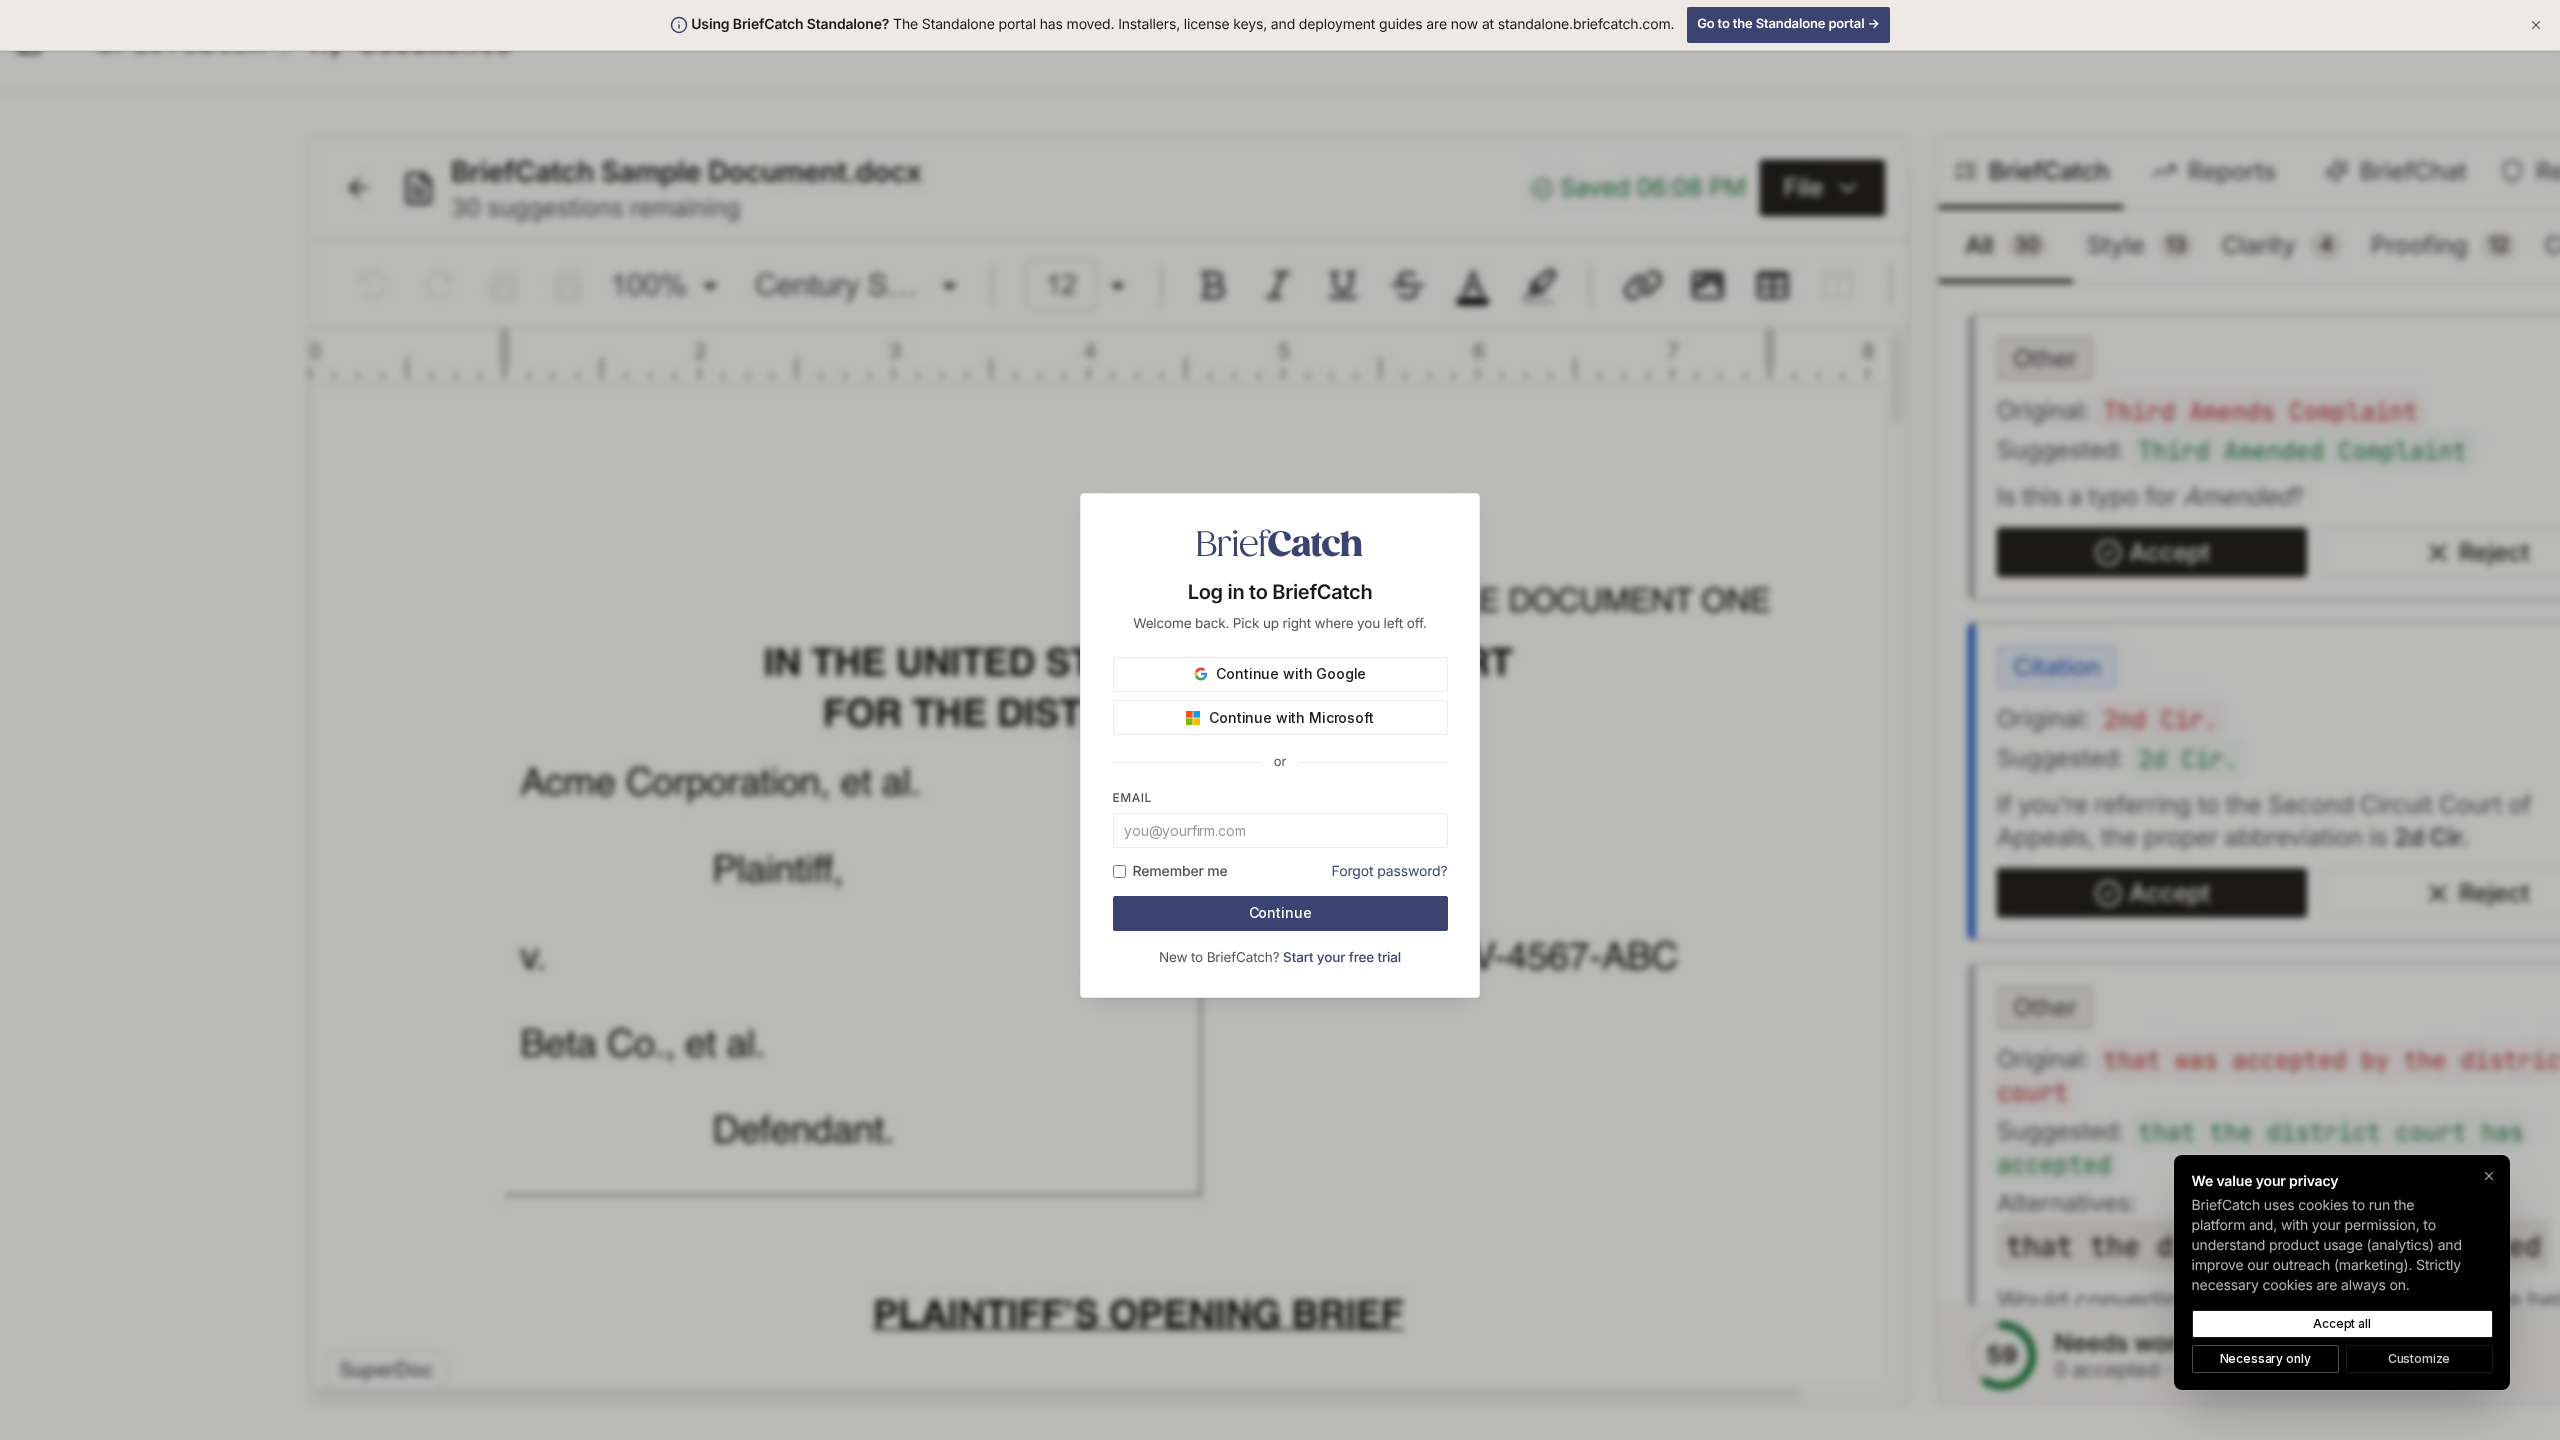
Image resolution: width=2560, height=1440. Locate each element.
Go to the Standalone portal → (1788, 24)
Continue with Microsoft (1291, 717)
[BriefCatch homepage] (1280, 543)
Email (1132, 797)
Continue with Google (1291, 673)
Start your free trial (1342, 958)
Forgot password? (1390, 871)
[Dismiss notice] (2536, 25)
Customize (2419, 1358)
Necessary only (2265, 1358)
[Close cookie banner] (2489, 1175)
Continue (1280, 912)
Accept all (2341, 1323)
